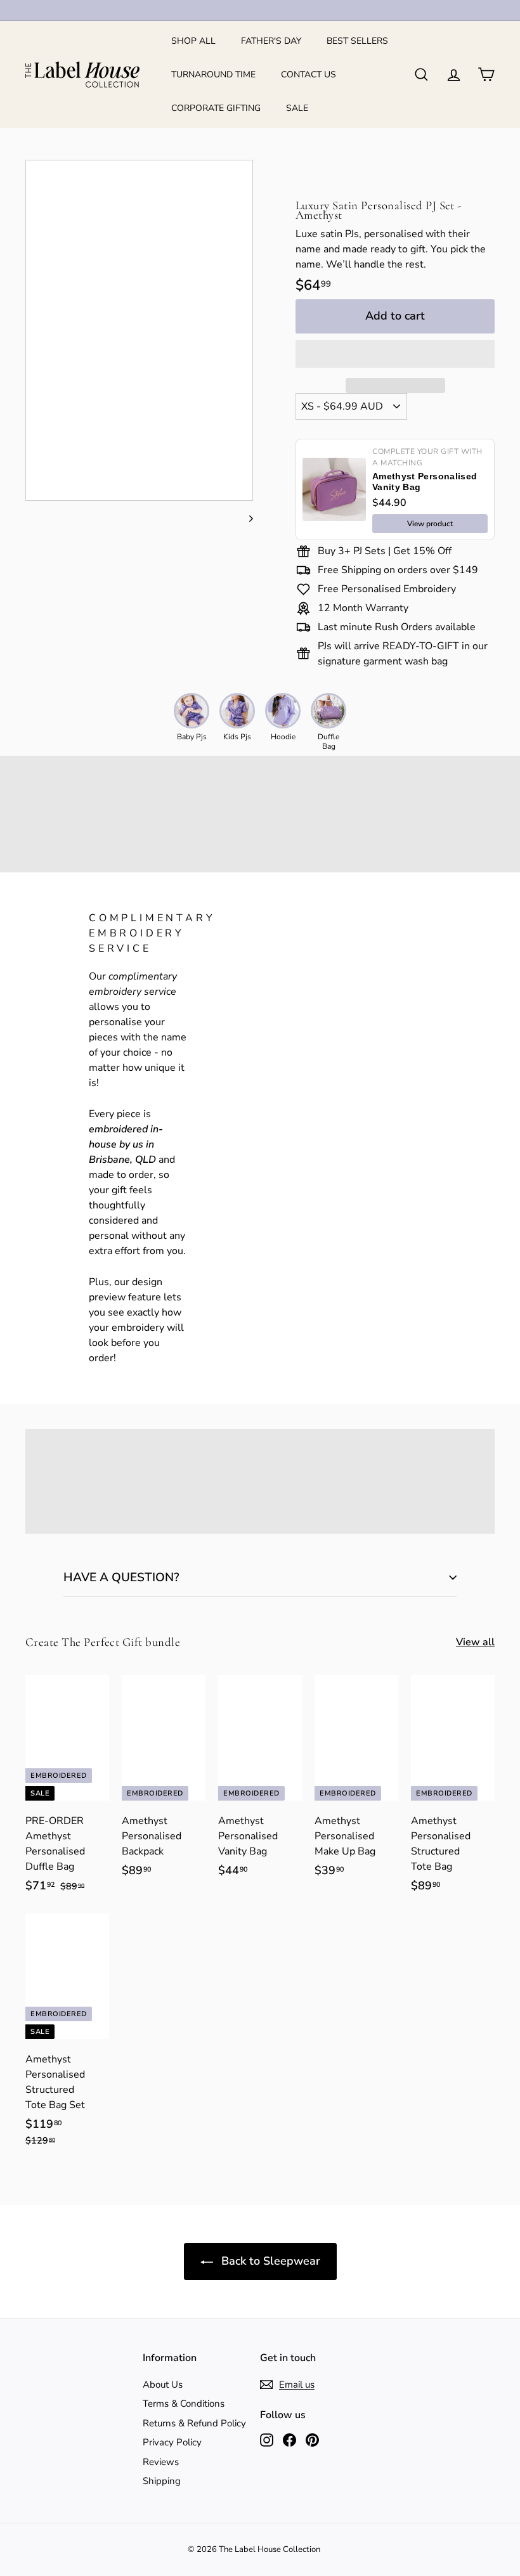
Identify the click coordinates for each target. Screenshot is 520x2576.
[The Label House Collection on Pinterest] (312, 2439)
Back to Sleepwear (269, 2261)
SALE (297, 108)
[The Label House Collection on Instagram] (267, 2439)
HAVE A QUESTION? (121, 1577)
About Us (163, 2385)
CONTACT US (309, 74)
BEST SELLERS (357, 41)
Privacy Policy (172, 2442)
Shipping (162, 2481)
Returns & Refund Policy (194, 2423)
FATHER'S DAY (271, 41)
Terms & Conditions (184, 2404)
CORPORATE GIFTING (216, 108)
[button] (395, 354)
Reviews (161, 2462)
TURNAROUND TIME (213, 74)
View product (430, 524)
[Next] (245, 518)
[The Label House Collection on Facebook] (289, 2439)
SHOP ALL (193, 41)
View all (475, 1642)
